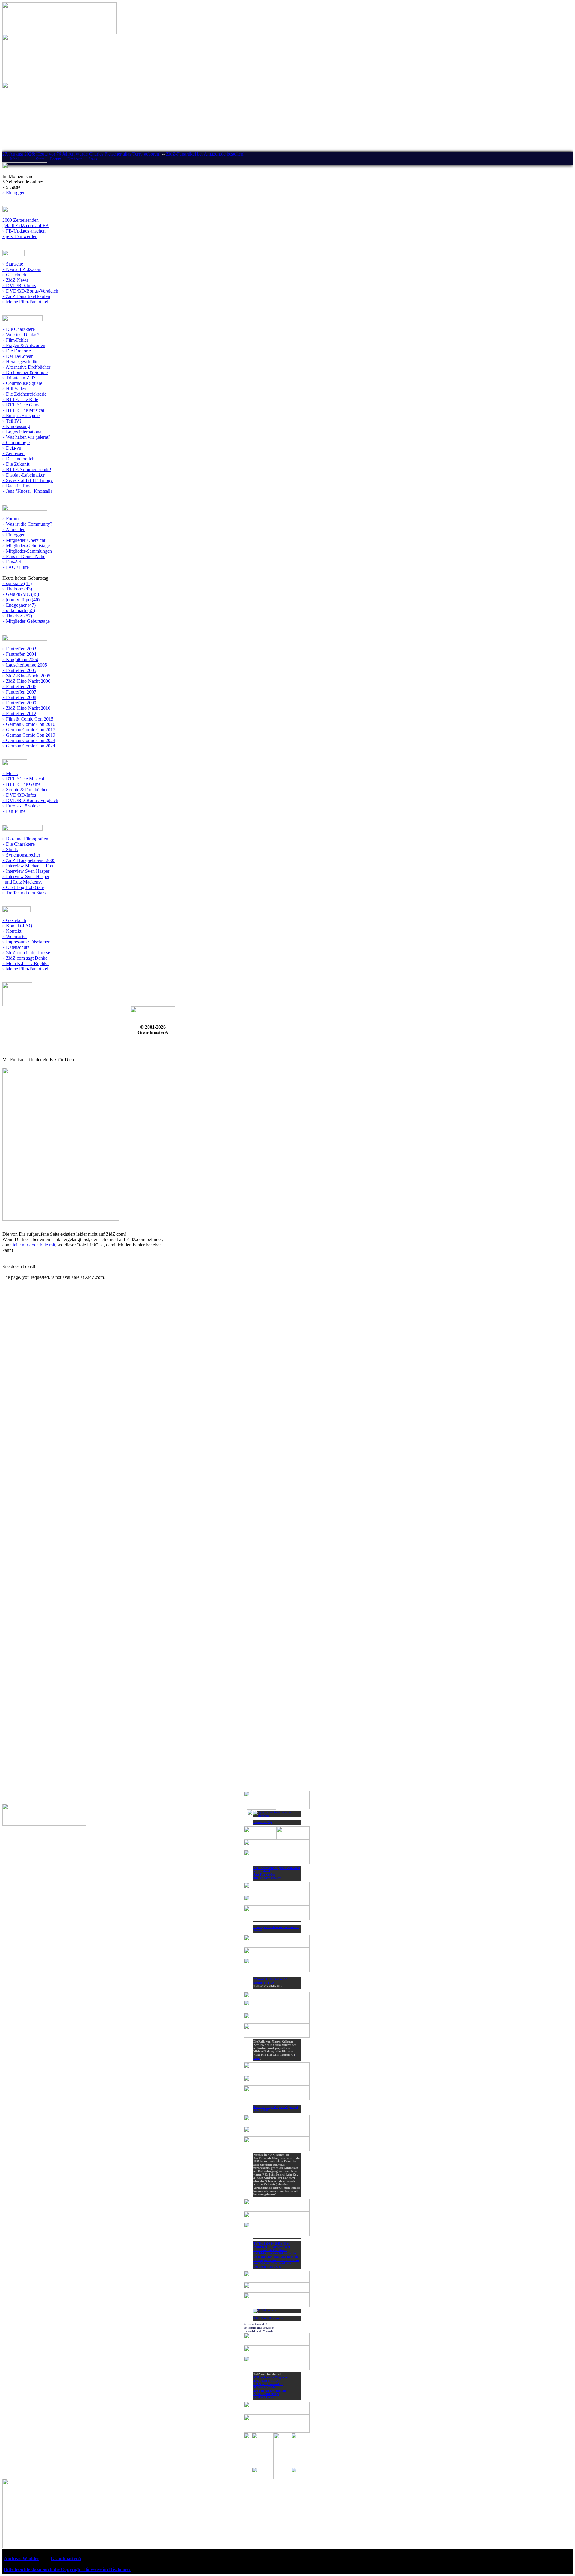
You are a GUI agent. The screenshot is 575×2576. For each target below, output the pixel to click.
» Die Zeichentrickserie (24, 394)
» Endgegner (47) (19, 605)
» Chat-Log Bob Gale (23, 887)
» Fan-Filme (14, 811)
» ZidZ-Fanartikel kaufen (26, 296)
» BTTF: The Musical (23, 410)
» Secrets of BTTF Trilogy (28, 480)
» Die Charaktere (19, 329)
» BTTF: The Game (21, 405)
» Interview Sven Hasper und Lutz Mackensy (26, 879)
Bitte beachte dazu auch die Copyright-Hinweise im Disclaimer (67, 2569)
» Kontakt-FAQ (17, 926)
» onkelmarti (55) (19, 610)
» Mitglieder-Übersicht (24, 540)
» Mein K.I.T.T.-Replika (25, 963)
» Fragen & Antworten (24, 345)
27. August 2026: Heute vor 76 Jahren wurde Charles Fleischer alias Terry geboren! (81, 154)
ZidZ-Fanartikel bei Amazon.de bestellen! (205, 154)
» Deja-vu (12, 448)
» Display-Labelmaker (24, 475)
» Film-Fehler (15, 340)
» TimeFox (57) (17, 616)
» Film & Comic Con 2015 (28, 719)
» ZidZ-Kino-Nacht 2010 (26, 708)
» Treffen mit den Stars (24, 893)
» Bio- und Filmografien (25, 839)
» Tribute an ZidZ (19, 378)
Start (40, 159)
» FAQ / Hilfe (16, 567)
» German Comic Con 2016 (29, 724)
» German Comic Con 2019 (29, 735)
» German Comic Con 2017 (29, 730)
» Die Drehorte (17, 351)
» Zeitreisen (13, 453)
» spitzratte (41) (17, 583)
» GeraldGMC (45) (21, 594)
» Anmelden (14, 529)
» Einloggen (14, 193)
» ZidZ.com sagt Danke (25, 958)
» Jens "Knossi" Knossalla (27, 491)
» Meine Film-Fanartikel (25, 302)
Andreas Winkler (22, 2558)
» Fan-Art (12, 562)
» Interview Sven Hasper (26, 871)
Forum (56, 159)
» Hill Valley (14, 389)
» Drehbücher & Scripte (25, 372)
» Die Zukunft (16, 464)
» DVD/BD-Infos (19, 285)
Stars (93, 159)
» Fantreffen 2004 (19, 654)
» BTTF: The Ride (20, 399)
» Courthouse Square (22, 383)
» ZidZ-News (15, 280)
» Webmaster (15, 936)
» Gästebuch (14, 275)
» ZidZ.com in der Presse (26, 953)
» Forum (10, 519)
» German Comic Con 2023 (29, 740)
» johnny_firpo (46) (21, 600)
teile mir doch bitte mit (34, 1245)
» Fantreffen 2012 (19, 713)
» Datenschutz (16, 947)
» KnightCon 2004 (20, 660)
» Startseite (13, 264)
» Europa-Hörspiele (21, 416)
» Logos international (22, 432)
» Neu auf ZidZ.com (22, 269)
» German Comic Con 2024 (29, 746)
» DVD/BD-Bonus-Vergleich (30, 291)
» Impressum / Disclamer (26, 942)
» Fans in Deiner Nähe (24, 556)
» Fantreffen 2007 (19, 692)
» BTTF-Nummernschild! (27, 469)
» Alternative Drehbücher (26, 367)
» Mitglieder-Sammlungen (27, 551)
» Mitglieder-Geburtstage (26, 546)
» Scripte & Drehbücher (25, 790)
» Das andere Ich (18, 459)
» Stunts (10, 850)
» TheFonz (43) (17, 589)
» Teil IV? (12, 421)
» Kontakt (12, 931)
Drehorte (75, 159)
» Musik (10, 773)
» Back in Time (17, 486)
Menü (15, 159)
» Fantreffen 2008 (19, 697)
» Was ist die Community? (27, 524)
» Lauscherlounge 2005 (25, 665)
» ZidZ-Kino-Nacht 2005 (26, 676)
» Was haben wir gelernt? (26, 437)
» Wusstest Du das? (21, 335)
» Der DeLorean (18, 356)
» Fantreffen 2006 (19, 686)
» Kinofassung (16, 426)
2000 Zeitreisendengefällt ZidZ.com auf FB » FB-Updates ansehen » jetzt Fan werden (25, 228)
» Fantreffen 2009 (19, 703)
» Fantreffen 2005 (19, 670)
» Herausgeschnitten (22, 362)
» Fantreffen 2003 (19, 649)
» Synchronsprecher (21, 855)
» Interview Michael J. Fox (28, 866)
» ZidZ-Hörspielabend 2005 (29, 860)
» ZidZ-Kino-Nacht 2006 (26, 681)
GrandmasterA (66, 2558)
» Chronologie (16, 443)
